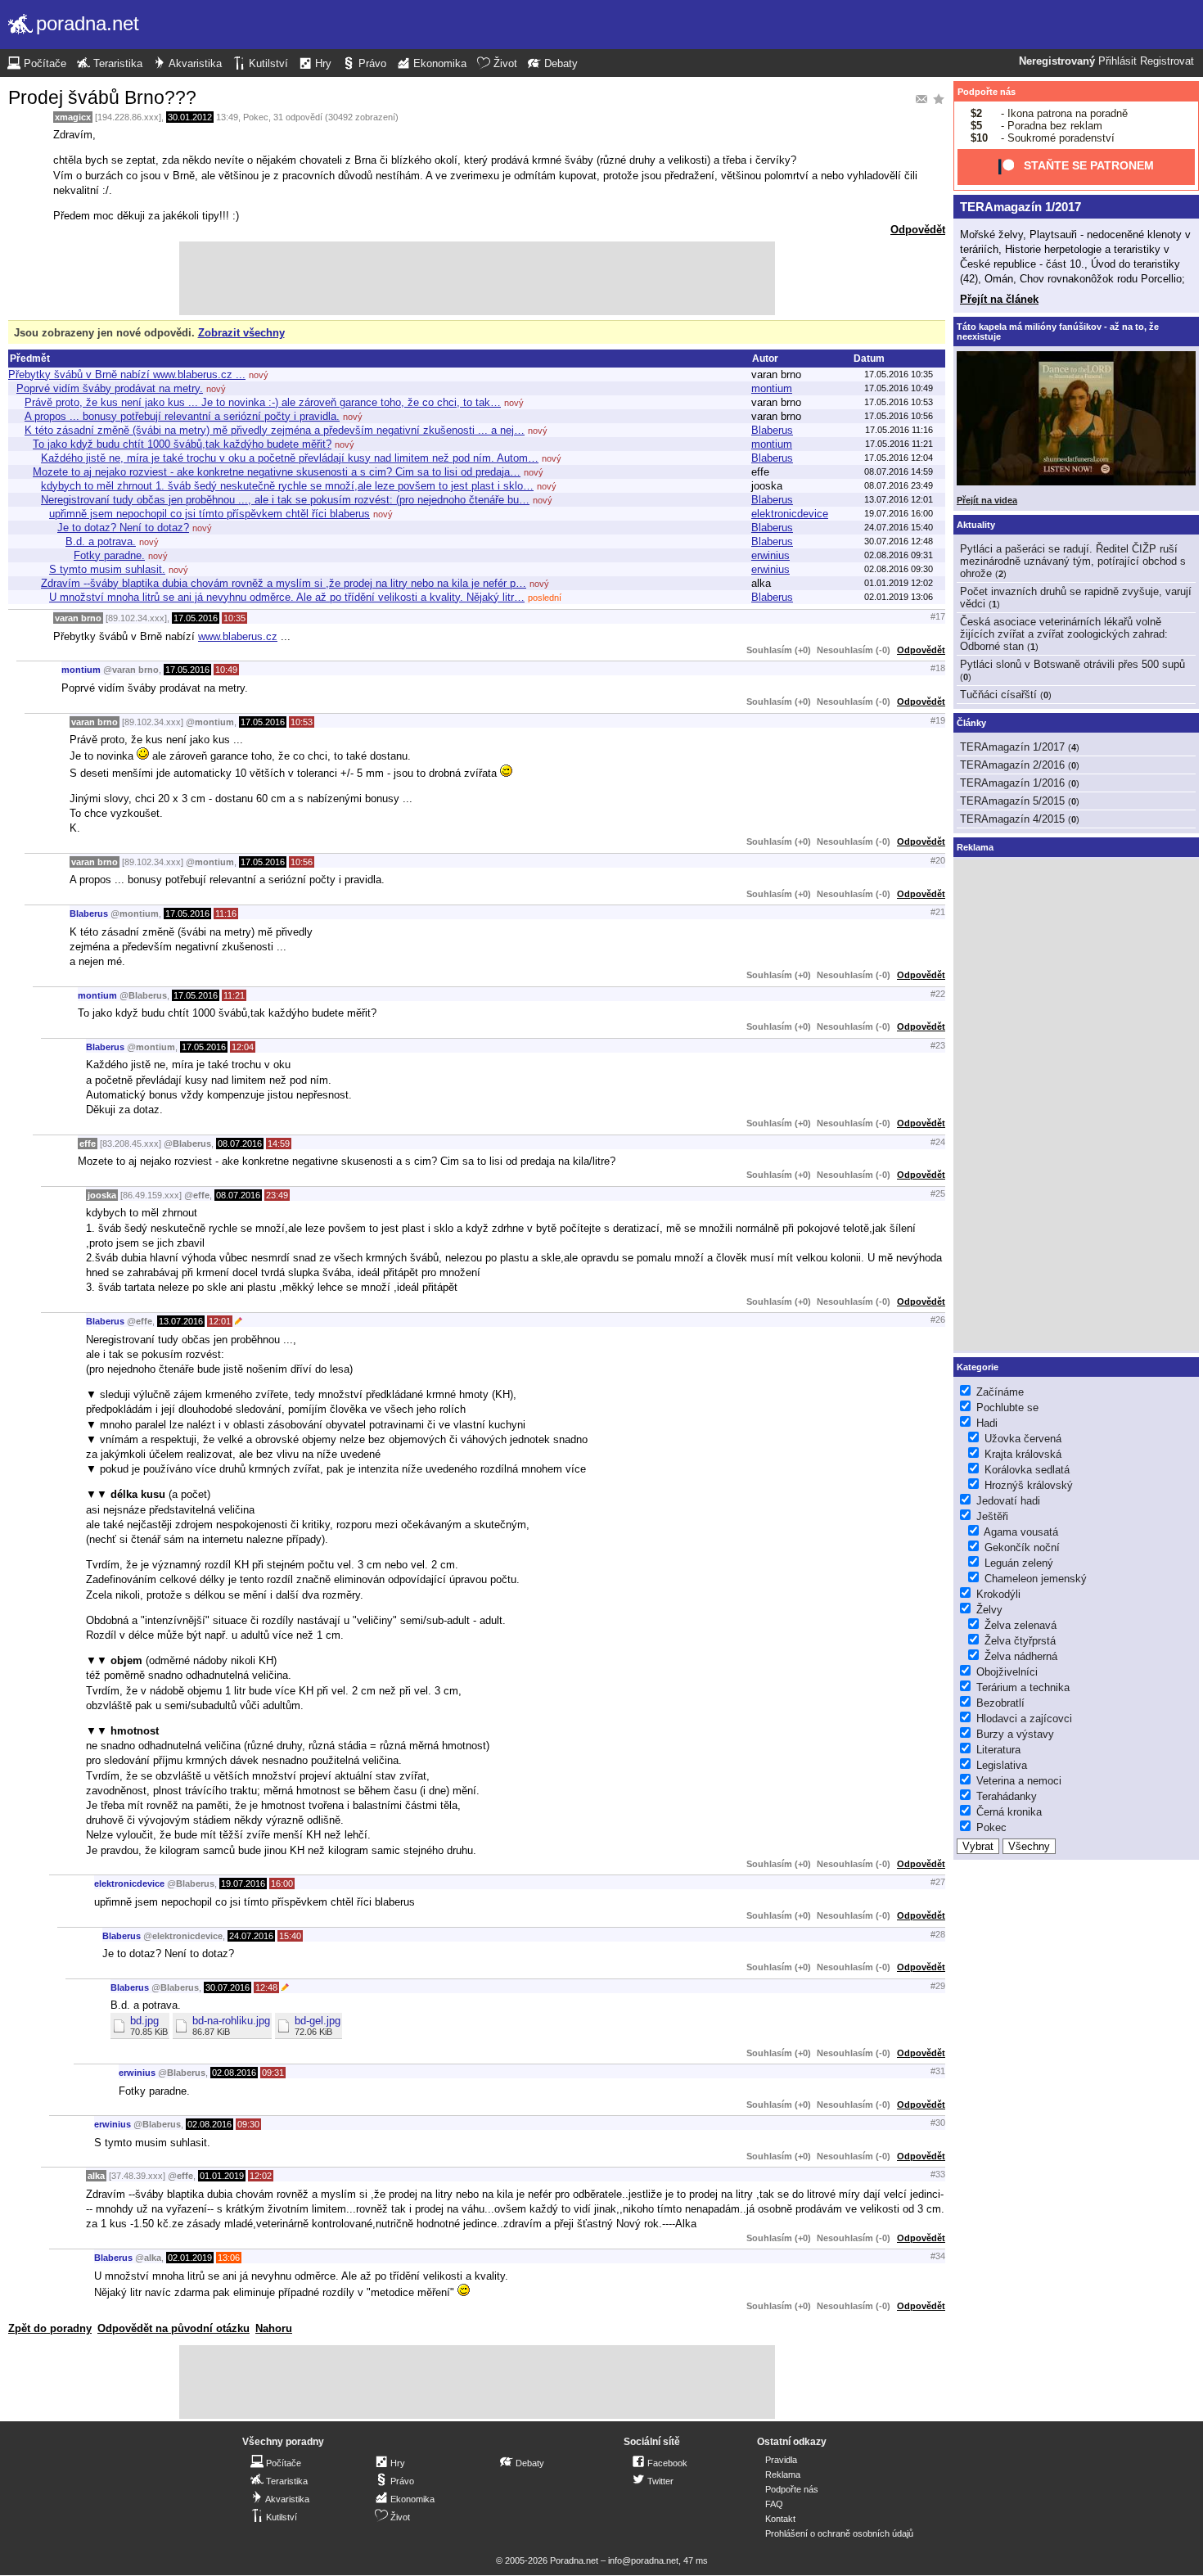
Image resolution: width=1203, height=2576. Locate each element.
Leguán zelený (1019, 1563)
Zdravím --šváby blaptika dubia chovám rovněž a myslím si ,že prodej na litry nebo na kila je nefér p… (284, 583)
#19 (938, 720)
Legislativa (1002, 1765)
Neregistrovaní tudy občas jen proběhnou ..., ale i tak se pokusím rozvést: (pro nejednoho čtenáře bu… (285, 500)
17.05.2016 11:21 (899, 444)
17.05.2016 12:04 (899, 458)
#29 (938, 1986)
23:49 (277, 1195)
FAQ (774, 2504)
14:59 (279, 1144)
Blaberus (772, 430)
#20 (938, 860)
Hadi (987, 1423)
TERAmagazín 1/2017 (1021, 207)
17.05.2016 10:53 (899, 402)
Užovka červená (1023, 1439)
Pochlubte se (1007, 1408)
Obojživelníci (1007, 1672)
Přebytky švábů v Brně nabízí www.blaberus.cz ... (127, 374)
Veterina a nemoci (1019, 1781)
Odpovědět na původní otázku (173, 2328)
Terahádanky (1007, 1796)
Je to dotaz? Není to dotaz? (123, 528)
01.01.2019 (222, 2176)
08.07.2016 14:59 (899, 471)
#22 (938, 994)
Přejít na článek (999, 299)
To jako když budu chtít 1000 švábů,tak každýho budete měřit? (182, 444)
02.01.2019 (190, 2258)
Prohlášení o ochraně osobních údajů (839, 2533)
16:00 (282, 1884)
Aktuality (976, 525)
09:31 (273, 2073)
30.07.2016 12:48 (899, 541)
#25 (938, 1193)
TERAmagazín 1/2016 (1012, 783)
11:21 (234, 995)
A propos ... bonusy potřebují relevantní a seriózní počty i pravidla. (182, 416)
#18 (938, 668)
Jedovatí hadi (1008, 1501)
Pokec (256, 117)
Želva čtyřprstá (1020, 1641)
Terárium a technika (1023, 1687)
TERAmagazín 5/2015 (1012, 801)
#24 (938, 1142)
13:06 (229, 2258)
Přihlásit (1117, 61)
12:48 (266, 1987)
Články (971, 723)
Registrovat (1167, 61)
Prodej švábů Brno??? (102, 97)
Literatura (998, 1750)
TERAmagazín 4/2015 (1012, 819)
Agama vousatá (1021, 1532)
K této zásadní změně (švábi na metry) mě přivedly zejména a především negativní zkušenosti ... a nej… (275, 430)
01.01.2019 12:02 (899, 583)
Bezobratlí (1000, 1703)
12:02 (261, 2176)
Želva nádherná (1021, 1656)
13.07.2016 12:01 (899, 499)
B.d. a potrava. (101, 541)
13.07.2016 (181, 1321)
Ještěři (992, 1516)
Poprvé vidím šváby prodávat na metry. (110, 388)
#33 (938, 2174)
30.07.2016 (228, 1987)
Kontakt (780, 2519)
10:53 (302, 722)
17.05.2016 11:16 (899, 430)
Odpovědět (918, 230)
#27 (938, 1882)
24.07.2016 (251, 1936)
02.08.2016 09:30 (899, 569)
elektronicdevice (790, 514)
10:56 (302, 862)
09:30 (248, 2124)
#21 (938, 912)
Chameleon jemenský (1036, 1579)
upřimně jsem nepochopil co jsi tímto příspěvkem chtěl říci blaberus (210, 514)
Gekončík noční (1022, 1547)
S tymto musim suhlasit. (107, 569)
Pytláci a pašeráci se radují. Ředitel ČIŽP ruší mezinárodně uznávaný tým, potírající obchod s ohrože (1073, 561)
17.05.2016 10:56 (899, 416)
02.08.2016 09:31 (899, 555)
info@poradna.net (643, 2560)
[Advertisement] (477, 278)
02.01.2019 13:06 (899, 597)
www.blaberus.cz (238, 636)
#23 (938, 1045)
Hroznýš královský (1029, 1485)
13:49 (227, 117)
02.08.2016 (234, 2073)
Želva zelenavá (1021, 1625)
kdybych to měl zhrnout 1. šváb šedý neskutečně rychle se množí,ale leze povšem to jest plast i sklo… (287, 486)
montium (772, 388)
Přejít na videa (987, 500)
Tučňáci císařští (998, 695)
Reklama (783, 2474)
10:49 (226, 670)
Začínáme (1000, 1392)
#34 (938, 2256)
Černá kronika (1009, 1812)
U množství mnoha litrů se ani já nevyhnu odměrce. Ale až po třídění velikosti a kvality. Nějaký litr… (287, 597)
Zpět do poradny (50, 2328)
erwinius (770, 555)
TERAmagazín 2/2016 (1012, 765)
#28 (938, 1934)
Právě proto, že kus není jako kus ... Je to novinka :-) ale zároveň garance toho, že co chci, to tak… (263, 402)
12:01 (220, 1321)
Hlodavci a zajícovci (1024, 1719)
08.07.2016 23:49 (899, 485)
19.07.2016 (243, 1884)
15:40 (290, 1936)
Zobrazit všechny (241, 333)
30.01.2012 (190, 117)
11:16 (226, 914)
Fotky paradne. (109, 555)
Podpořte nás (987, 92)
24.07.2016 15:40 (899, 527)
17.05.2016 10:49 (899, 388)
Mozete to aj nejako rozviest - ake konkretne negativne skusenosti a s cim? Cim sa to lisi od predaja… (277, 472)
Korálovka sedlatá (1027, 1470)
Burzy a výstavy (1015, 1734)
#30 (938, 2123)
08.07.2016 (240, 1144)
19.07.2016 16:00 (899, 513)
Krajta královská (1023, 1454)
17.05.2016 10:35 (899, 374)
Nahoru (274, 2328)
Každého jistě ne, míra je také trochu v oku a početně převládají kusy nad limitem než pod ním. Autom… (290, 458)
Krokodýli (998, 1594)
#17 (938, 616)
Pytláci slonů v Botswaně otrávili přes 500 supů (1072, 664)
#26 (938, 1320)
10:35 (234, 618)
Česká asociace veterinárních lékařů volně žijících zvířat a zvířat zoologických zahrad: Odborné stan (1064, 634)
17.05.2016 (196, 618)
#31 (938, 2071)
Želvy (989, 1610)
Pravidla (781, 2460)
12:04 (243, 1047)
